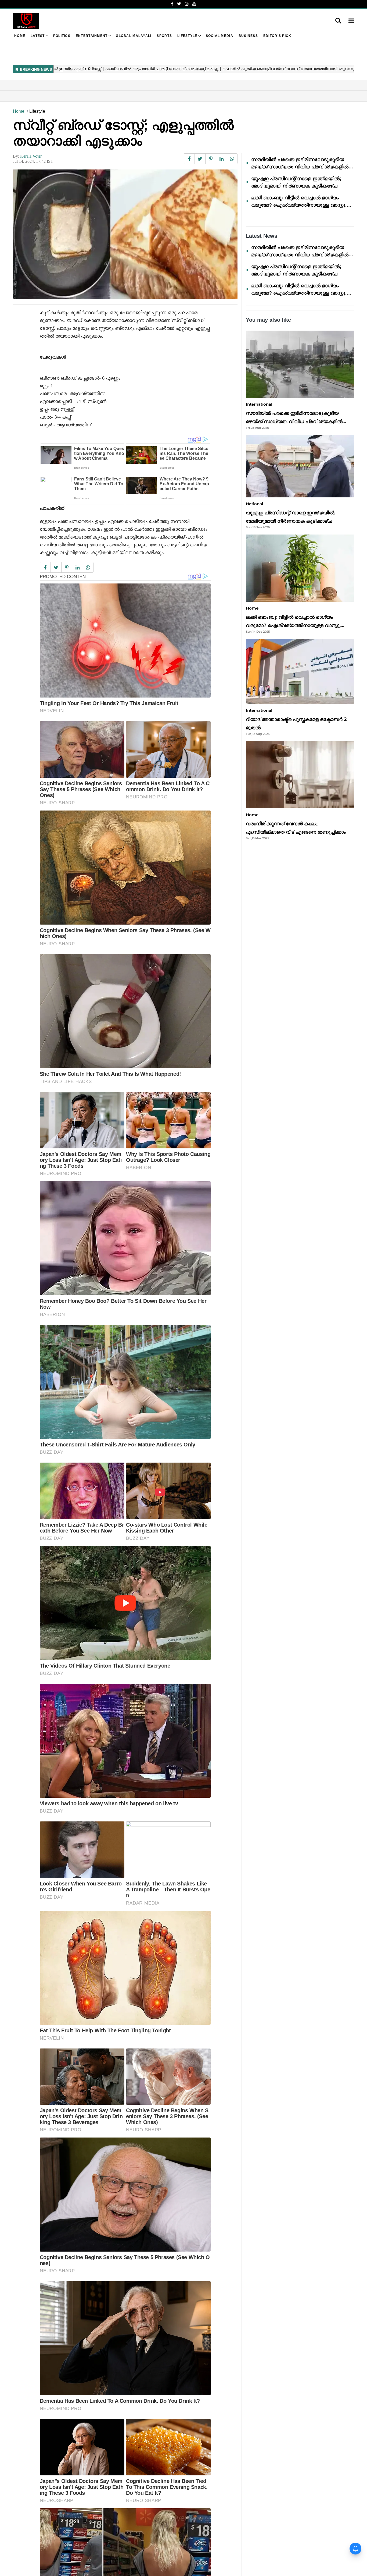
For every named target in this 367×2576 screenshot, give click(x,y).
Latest (38, 36)
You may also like (268, 320)
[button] (351, 21)
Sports (164, 36)
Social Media (220, 36)
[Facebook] (172, 4)
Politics (62, 36)
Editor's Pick (277, 36)
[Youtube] (194, 4)
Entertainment (92, 36)
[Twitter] (179, 4)
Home (20, 36)
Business (248, 36)
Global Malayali (134, 36)
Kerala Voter (31, 156)
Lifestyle (187, 36)
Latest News (262, 236)
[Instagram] (187, 4)
